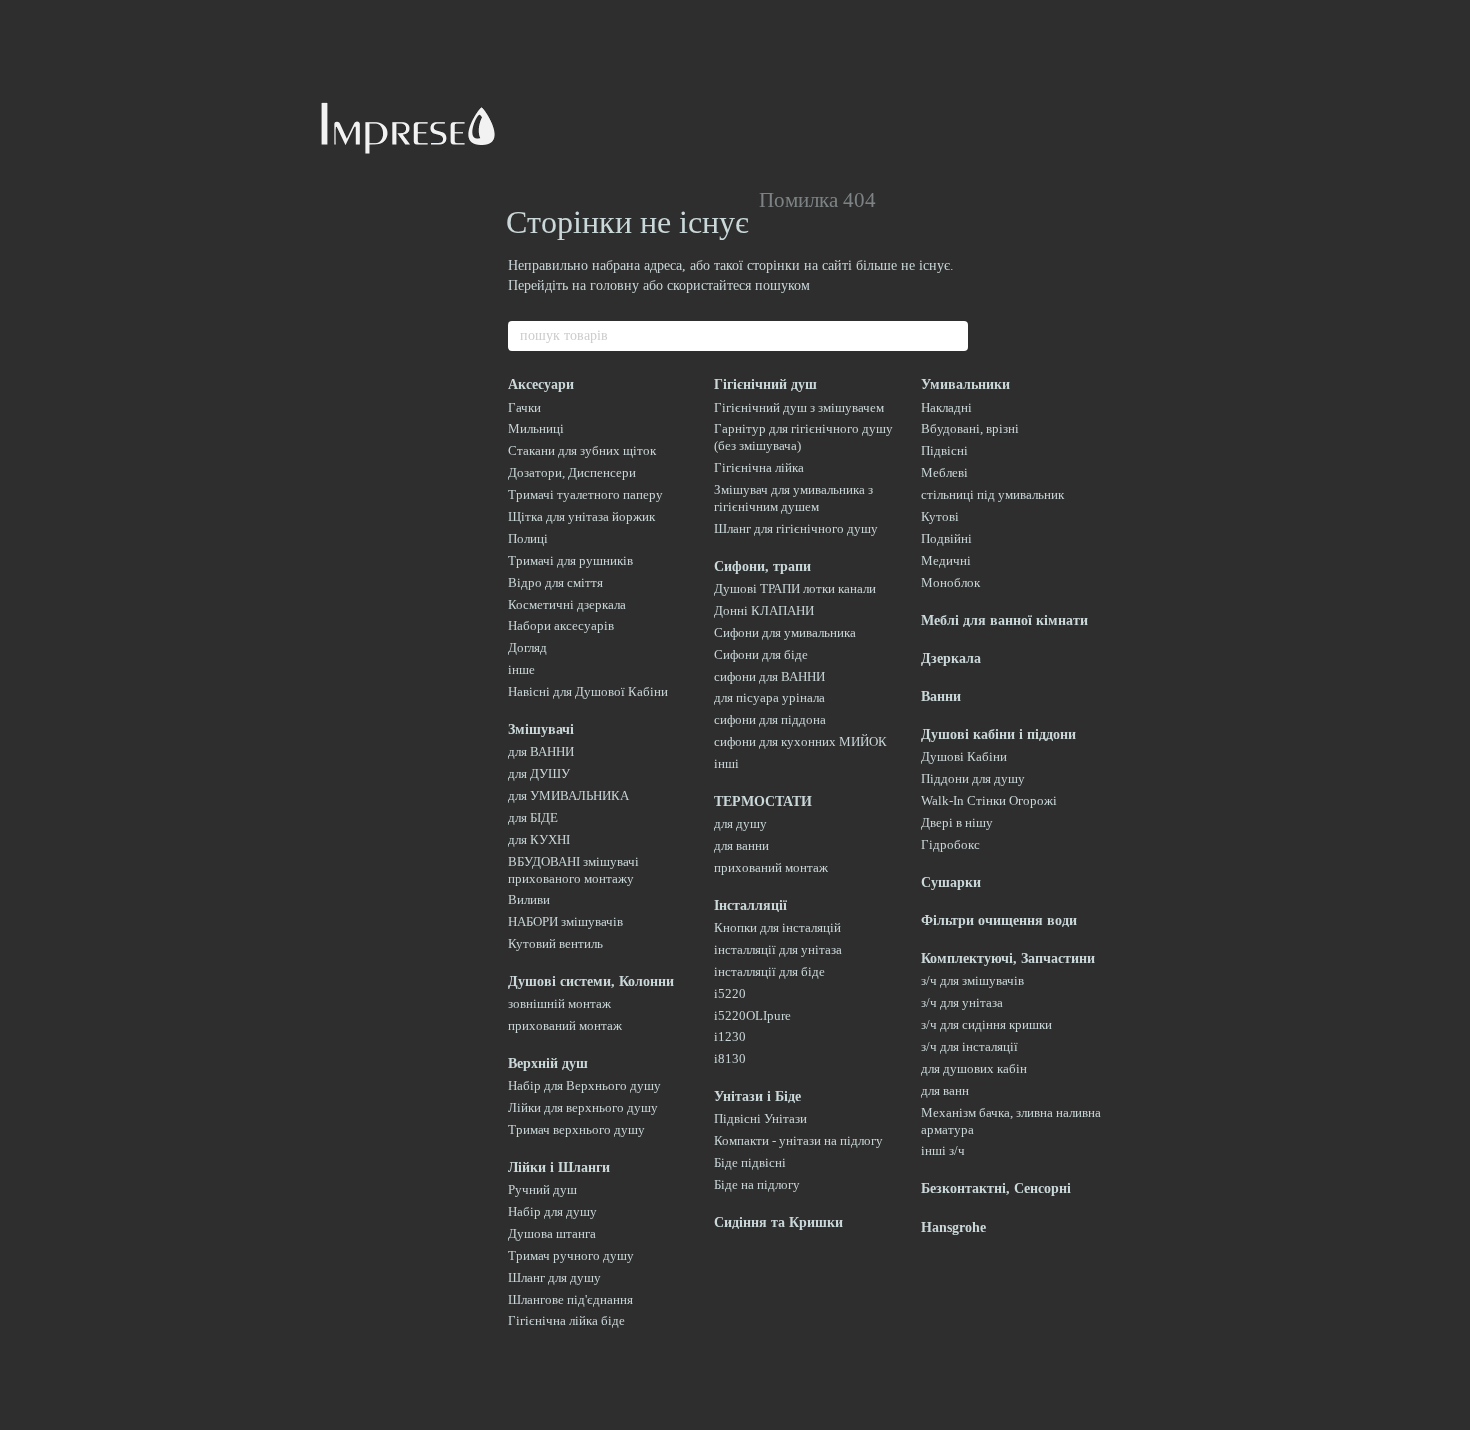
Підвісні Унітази (760, 1118)
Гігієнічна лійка (759, 467)
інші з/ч (943, 1150)
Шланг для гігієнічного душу (796, 528)
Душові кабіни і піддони (998, 734)
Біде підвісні (750, 1162)
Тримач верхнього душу (576, 1129)
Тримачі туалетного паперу (585, 494)
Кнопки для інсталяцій (777, 927)
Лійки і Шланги (559, 1167)
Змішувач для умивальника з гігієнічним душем (793, 498)
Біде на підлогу (757, 1184)
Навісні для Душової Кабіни (588, 691)
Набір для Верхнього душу (584, 1085)
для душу (740, 823)
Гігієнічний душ (765, 384)
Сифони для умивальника (785, 632)
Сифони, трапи (762, 566)
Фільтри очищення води (999, 920)
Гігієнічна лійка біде (566, 1320)
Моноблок (950, 582)
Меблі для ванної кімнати (1004, 620)
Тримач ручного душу (571, 1255)
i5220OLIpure (752, 1015)
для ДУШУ (539, 773)
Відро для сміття (555, 582)
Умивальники (965, 384)
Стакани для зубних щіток (582, 450)
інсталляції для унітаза (778, 949)
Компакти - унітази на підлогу (798, 1140)
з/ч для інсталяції (969, 1046)
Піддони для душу (973, 778)
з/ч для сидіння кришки (986, 1024)
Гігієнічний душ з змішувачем (799, 407)
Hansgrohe (953, 1227)
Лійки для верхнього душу (583, 1107)
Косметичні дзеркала (567, 604)
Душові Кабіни (964, 756)
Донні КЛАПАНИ (764, 610)
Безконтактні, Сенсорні (996, 1188)
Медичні (946, 560)
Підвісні (944, 450)
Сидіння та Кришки (778, 1222)
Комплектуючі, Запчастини (1008, 958)
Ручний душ (542, 1189)
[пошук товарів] (952, 336)
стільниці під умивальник (992, 494)
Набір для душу (552, 1211)
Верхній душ (548, 1063)
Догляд (527, 647)
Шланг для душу (554, 1277)
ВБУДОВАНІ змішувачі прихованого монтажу (573, 870)
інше (521, 669)
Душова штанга (552, 1233)
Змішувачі (541, 729)
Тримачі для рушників (570, 560)
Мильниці (536, 428)
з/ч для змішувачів (972, 980)
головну (614, 285)
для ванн (945, 1090)
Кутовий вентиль (555, 943)
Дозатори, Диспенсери (572, 472)
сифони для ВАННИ (769, 676)
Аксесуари (541, 384)
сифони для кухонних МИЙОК (800, 741)
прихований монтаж (565, 1025)
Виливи (529, 899)
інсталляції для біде (769, 971)
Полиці (528, 538)
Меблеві (944, 472)
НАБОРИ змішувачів (565, 921)
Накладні (946, 407)
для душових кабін (974, 1068)
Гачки (524, 407)
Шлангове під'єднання (570, 1299)
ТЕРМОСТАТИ (763, 801)
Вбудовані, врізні (970, 428)
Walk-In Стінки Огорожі (989, 800)
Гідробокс (950, 844)
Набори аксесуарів (561, 625)
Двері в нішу (957, 822)
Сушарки (951, 882)
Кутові (940, 516)
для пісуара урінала (769, 697)
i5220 (730, 993)
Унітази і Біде (757, 1096)
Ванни (941, 696)
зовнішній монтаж (559, 1003)
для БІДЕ (533, 817)
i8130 (730, 1058)
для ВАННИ (541, 751)
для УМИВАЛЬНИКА (568, 795)
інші (726, 763)
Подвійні (946, 538)
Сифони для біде (761, 654)
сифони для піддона (770, 719)
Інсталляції (750, 905)
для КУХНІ (539, 839)
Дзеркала (951, 658)
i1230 (730, 1036)
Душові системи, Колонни (591, 981)
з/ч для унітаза (962, 1002)
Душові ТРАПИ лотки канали (795, 588)
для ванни (741, 845)
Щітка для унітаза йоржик (581, 516)
